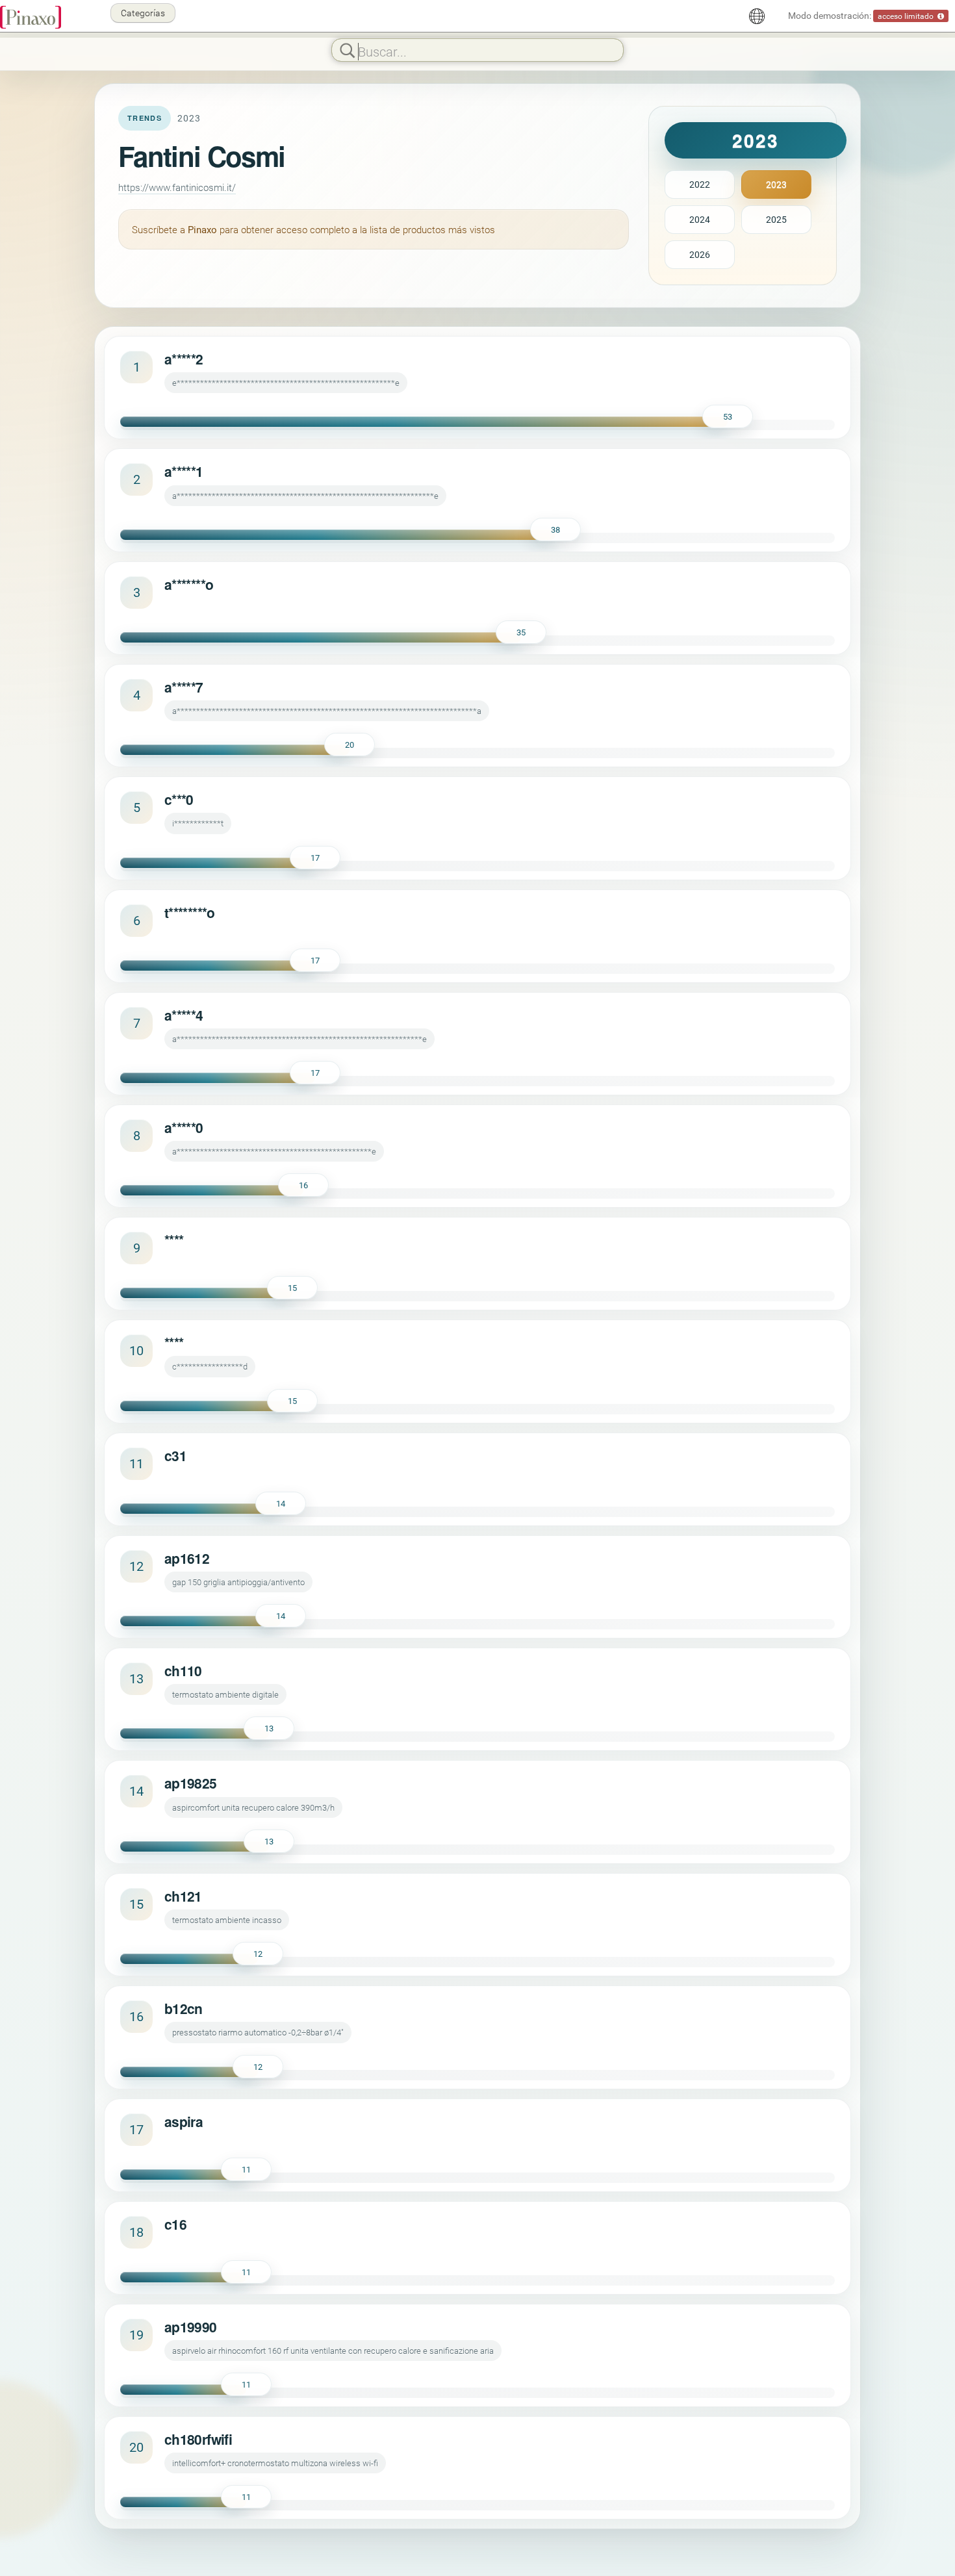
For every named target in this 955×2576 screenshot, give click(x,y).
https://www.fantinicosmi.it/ (177, 187)
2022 (700, 184)
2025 (776, 219)
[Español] (757, 16)
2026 (700, 254)
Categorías (143, 13)
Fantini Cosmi (201, 156)
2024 (700, 219)
